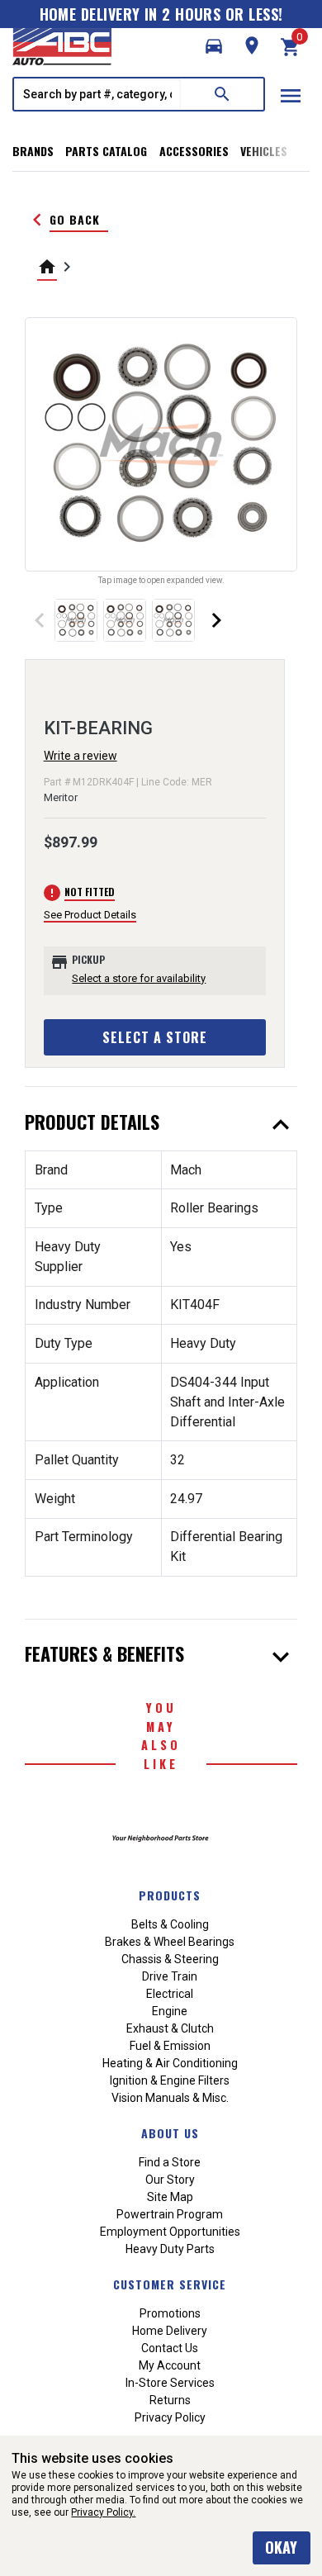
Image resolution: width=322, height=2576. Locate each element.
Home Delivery (170, 2331)
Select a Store (155, 1037)
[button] (214, 46)
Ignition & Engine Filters (170, 2080)
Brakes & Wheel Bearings (170, 1942)
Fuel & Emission (170, 2046)
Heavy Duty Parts (170, 2249)
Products (170, 1895)
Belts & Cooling (170, 1924)
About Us (170, 2133)
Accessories (194, 151)
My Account (170, 2365)
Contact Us (170, 2348)
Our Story (170, 2180)
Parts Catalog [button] (106, 151)
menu (291, 96)
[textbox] (97, 94)
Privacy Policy (170, 2417)
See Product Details (90, 915)
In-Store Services (170, 2383)
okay (281, 2547)
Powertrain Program (170, 2214)
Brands (33, 151)
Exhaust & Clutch (170, 2028)
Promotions (170, 2313)
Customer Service (170, 2284)
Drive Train (170, 1976)
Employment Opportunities (170, 2232)
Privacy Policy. (103, 2512)
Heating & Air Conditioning (170, 2063)
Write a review (80, 756)
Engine (170, 2011)
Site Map (170, 2197)
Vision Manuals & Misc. (170, 2098)
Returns (170, 2400)
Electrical (170, 1994)
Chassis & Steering (170, 1959)
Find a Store (170, 2162)
